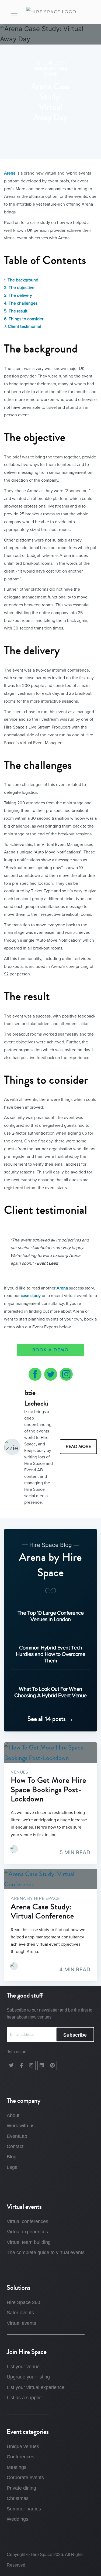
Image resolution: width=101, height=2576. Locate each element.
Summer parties (24, 2509)
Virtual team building (29, 2242)
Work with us (21, 2126)
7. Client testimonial (22, 326)
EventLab (17, 2136)
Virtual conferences (27, 2221)
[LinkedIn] (42, 2065)
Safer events (20, 2313)
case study (31, 1296)
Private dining (21, 2488)
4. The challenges (21, 303)
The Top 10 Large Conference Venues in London (51, 1616)
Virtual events (21, 2323)
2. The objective (19, 288)
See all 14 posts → (50, 1719)
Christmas (18, 2498)
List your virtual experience (36, 2387)
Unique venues (23, 2446)
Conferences (20, 2457)
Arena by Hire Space (50, 71)
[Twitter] (11, 2065)
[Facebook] (21, 2065)
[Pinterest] (52, 2065)
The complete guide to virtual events (46, 2252)
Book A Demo (50, 1350)
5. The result (16, 311)
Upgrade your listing (28, 2377)
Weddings (18, 2519)
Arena (10, 173)
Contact (15, 2146)
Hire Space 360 (23, 2302)
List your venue (23, 2367)
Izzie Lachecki (36, 1398)
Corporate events (25, 2478)
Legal (13, 2167)
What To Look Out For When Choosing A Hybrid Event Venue (50, 1692)
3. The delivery (18, 295)
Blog (12, 2157)
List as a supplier (25, 2398)
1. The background (21, 280)
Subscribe (75, 2035)
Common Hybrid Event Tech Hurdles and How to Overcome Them (51, 1654)
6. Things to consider (24, 319)
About (13, 2115)
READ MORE (78, 1447)
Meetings (17, 2467)
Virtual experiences (27, 2232)
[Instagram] (31, 2065)
